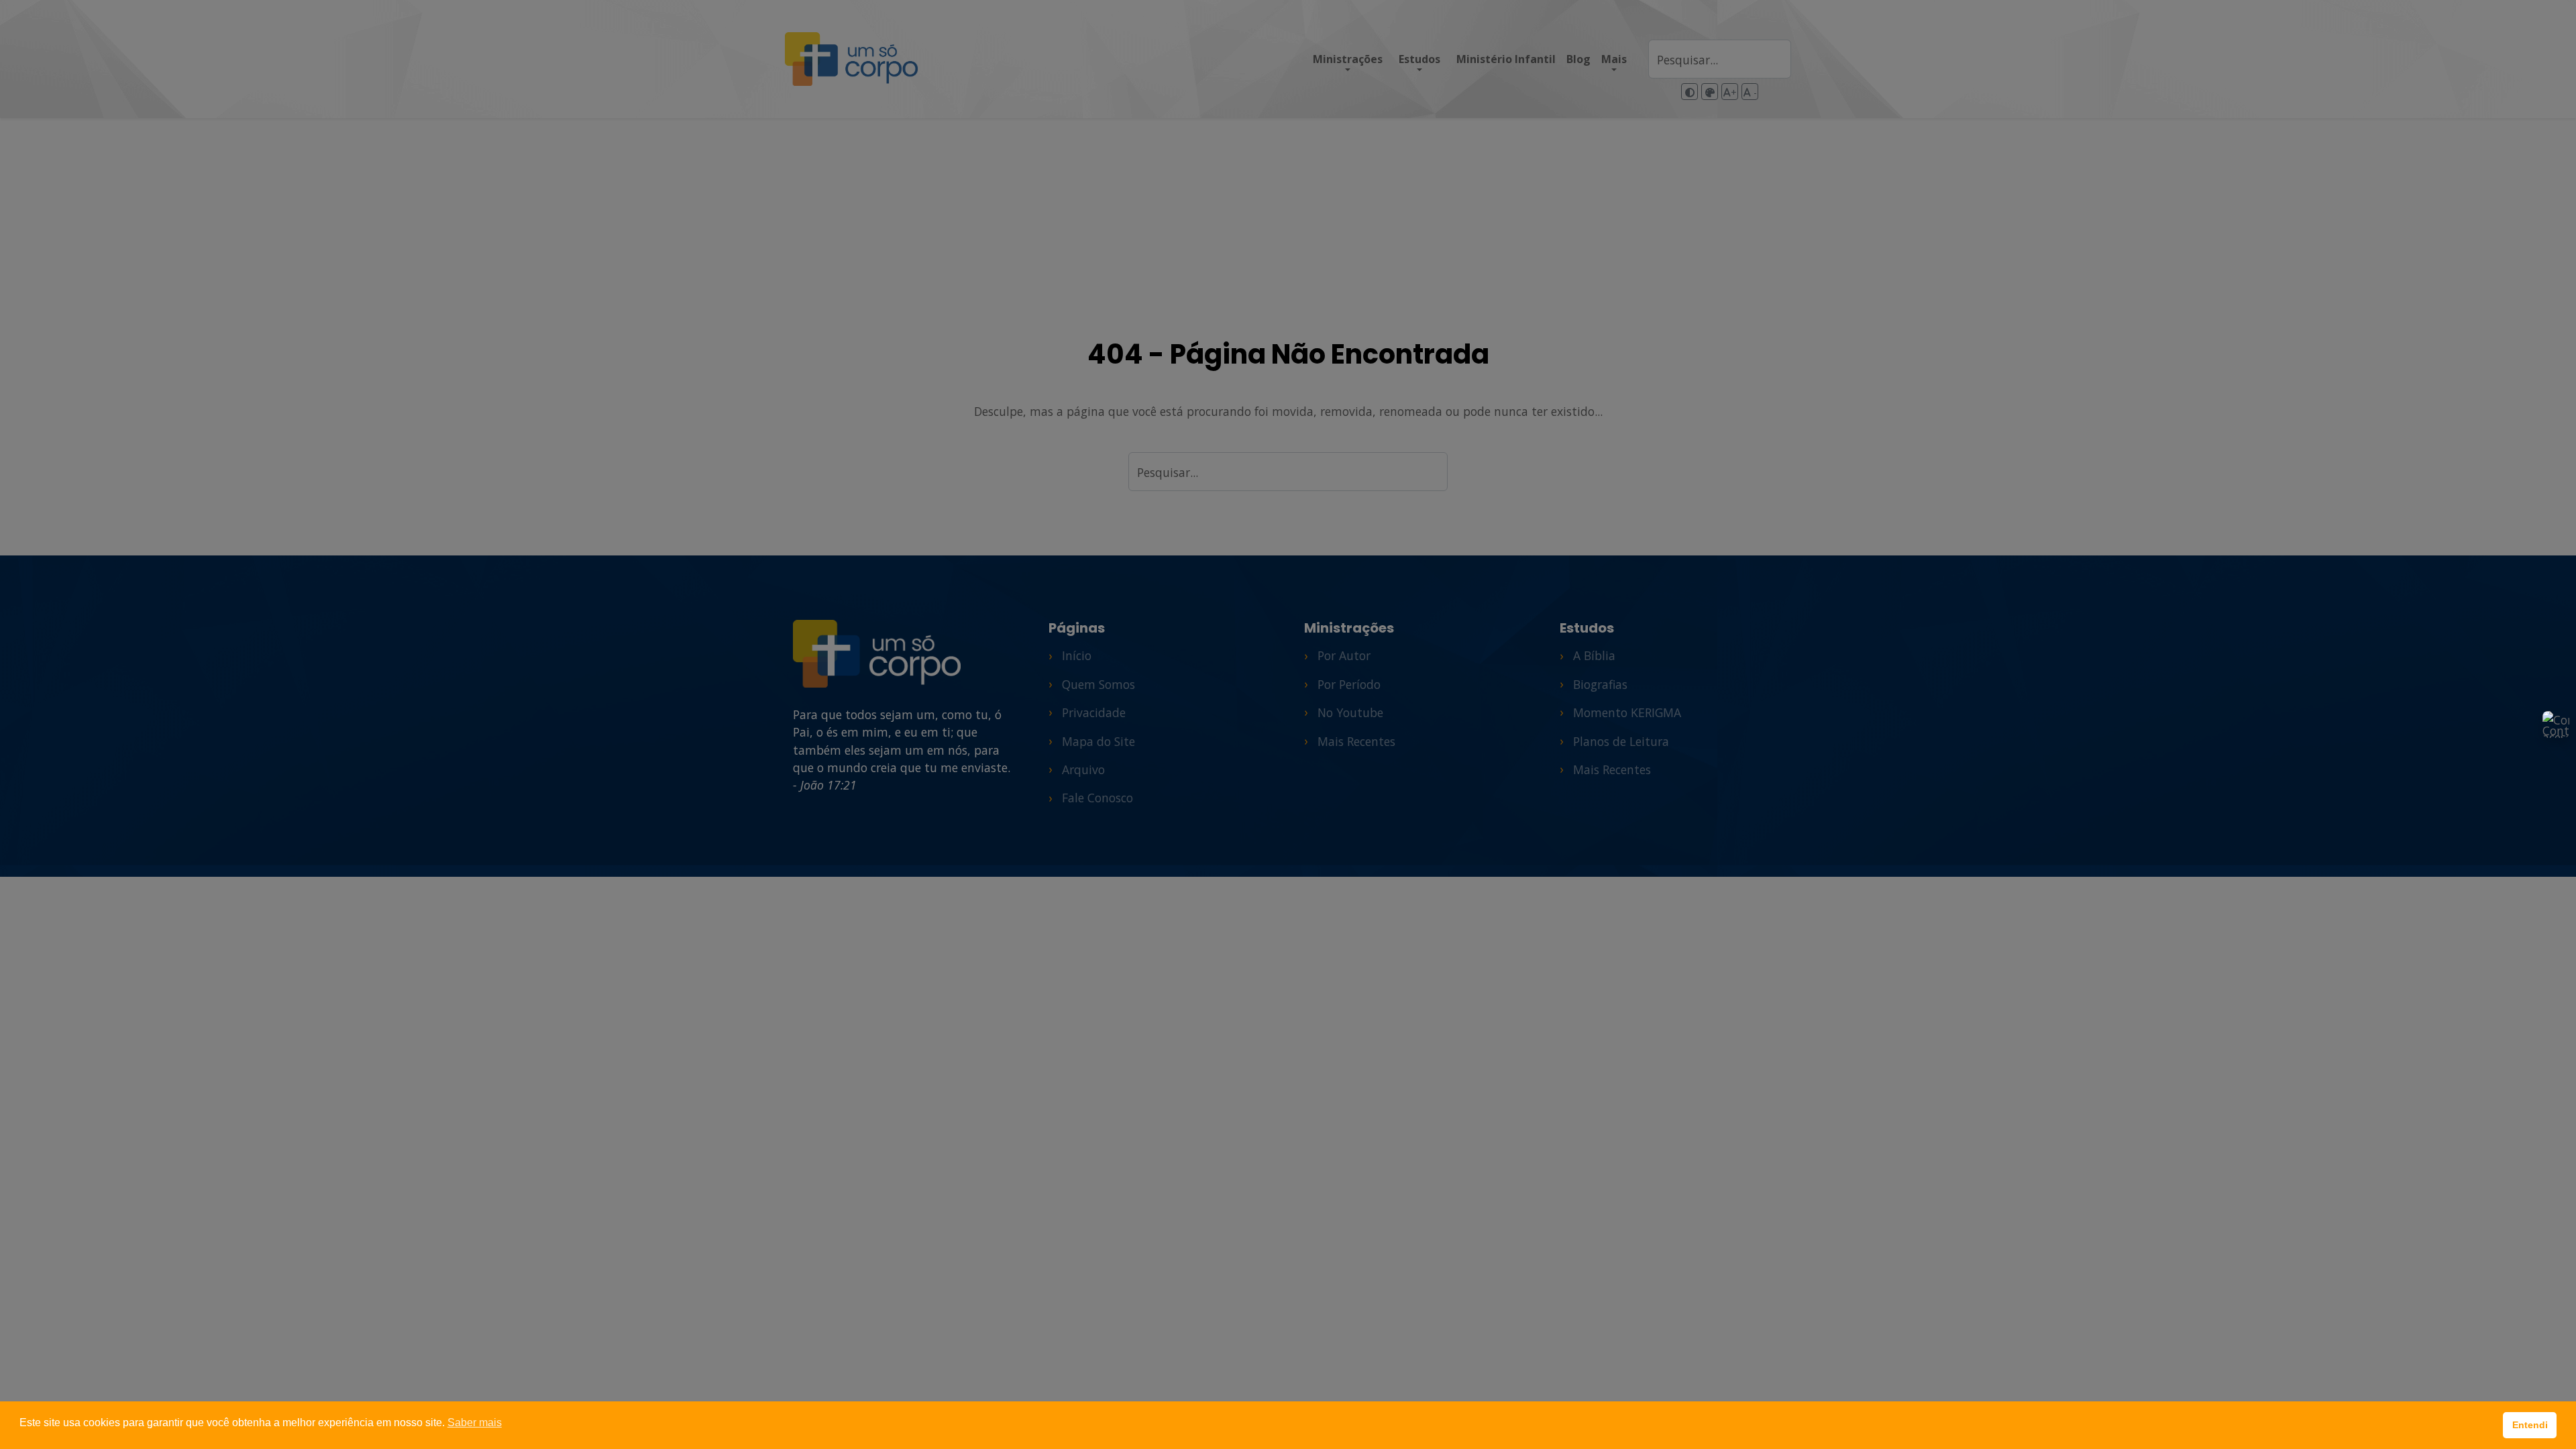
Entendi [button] (2530, 1425)
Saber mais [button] (475, 1423)
